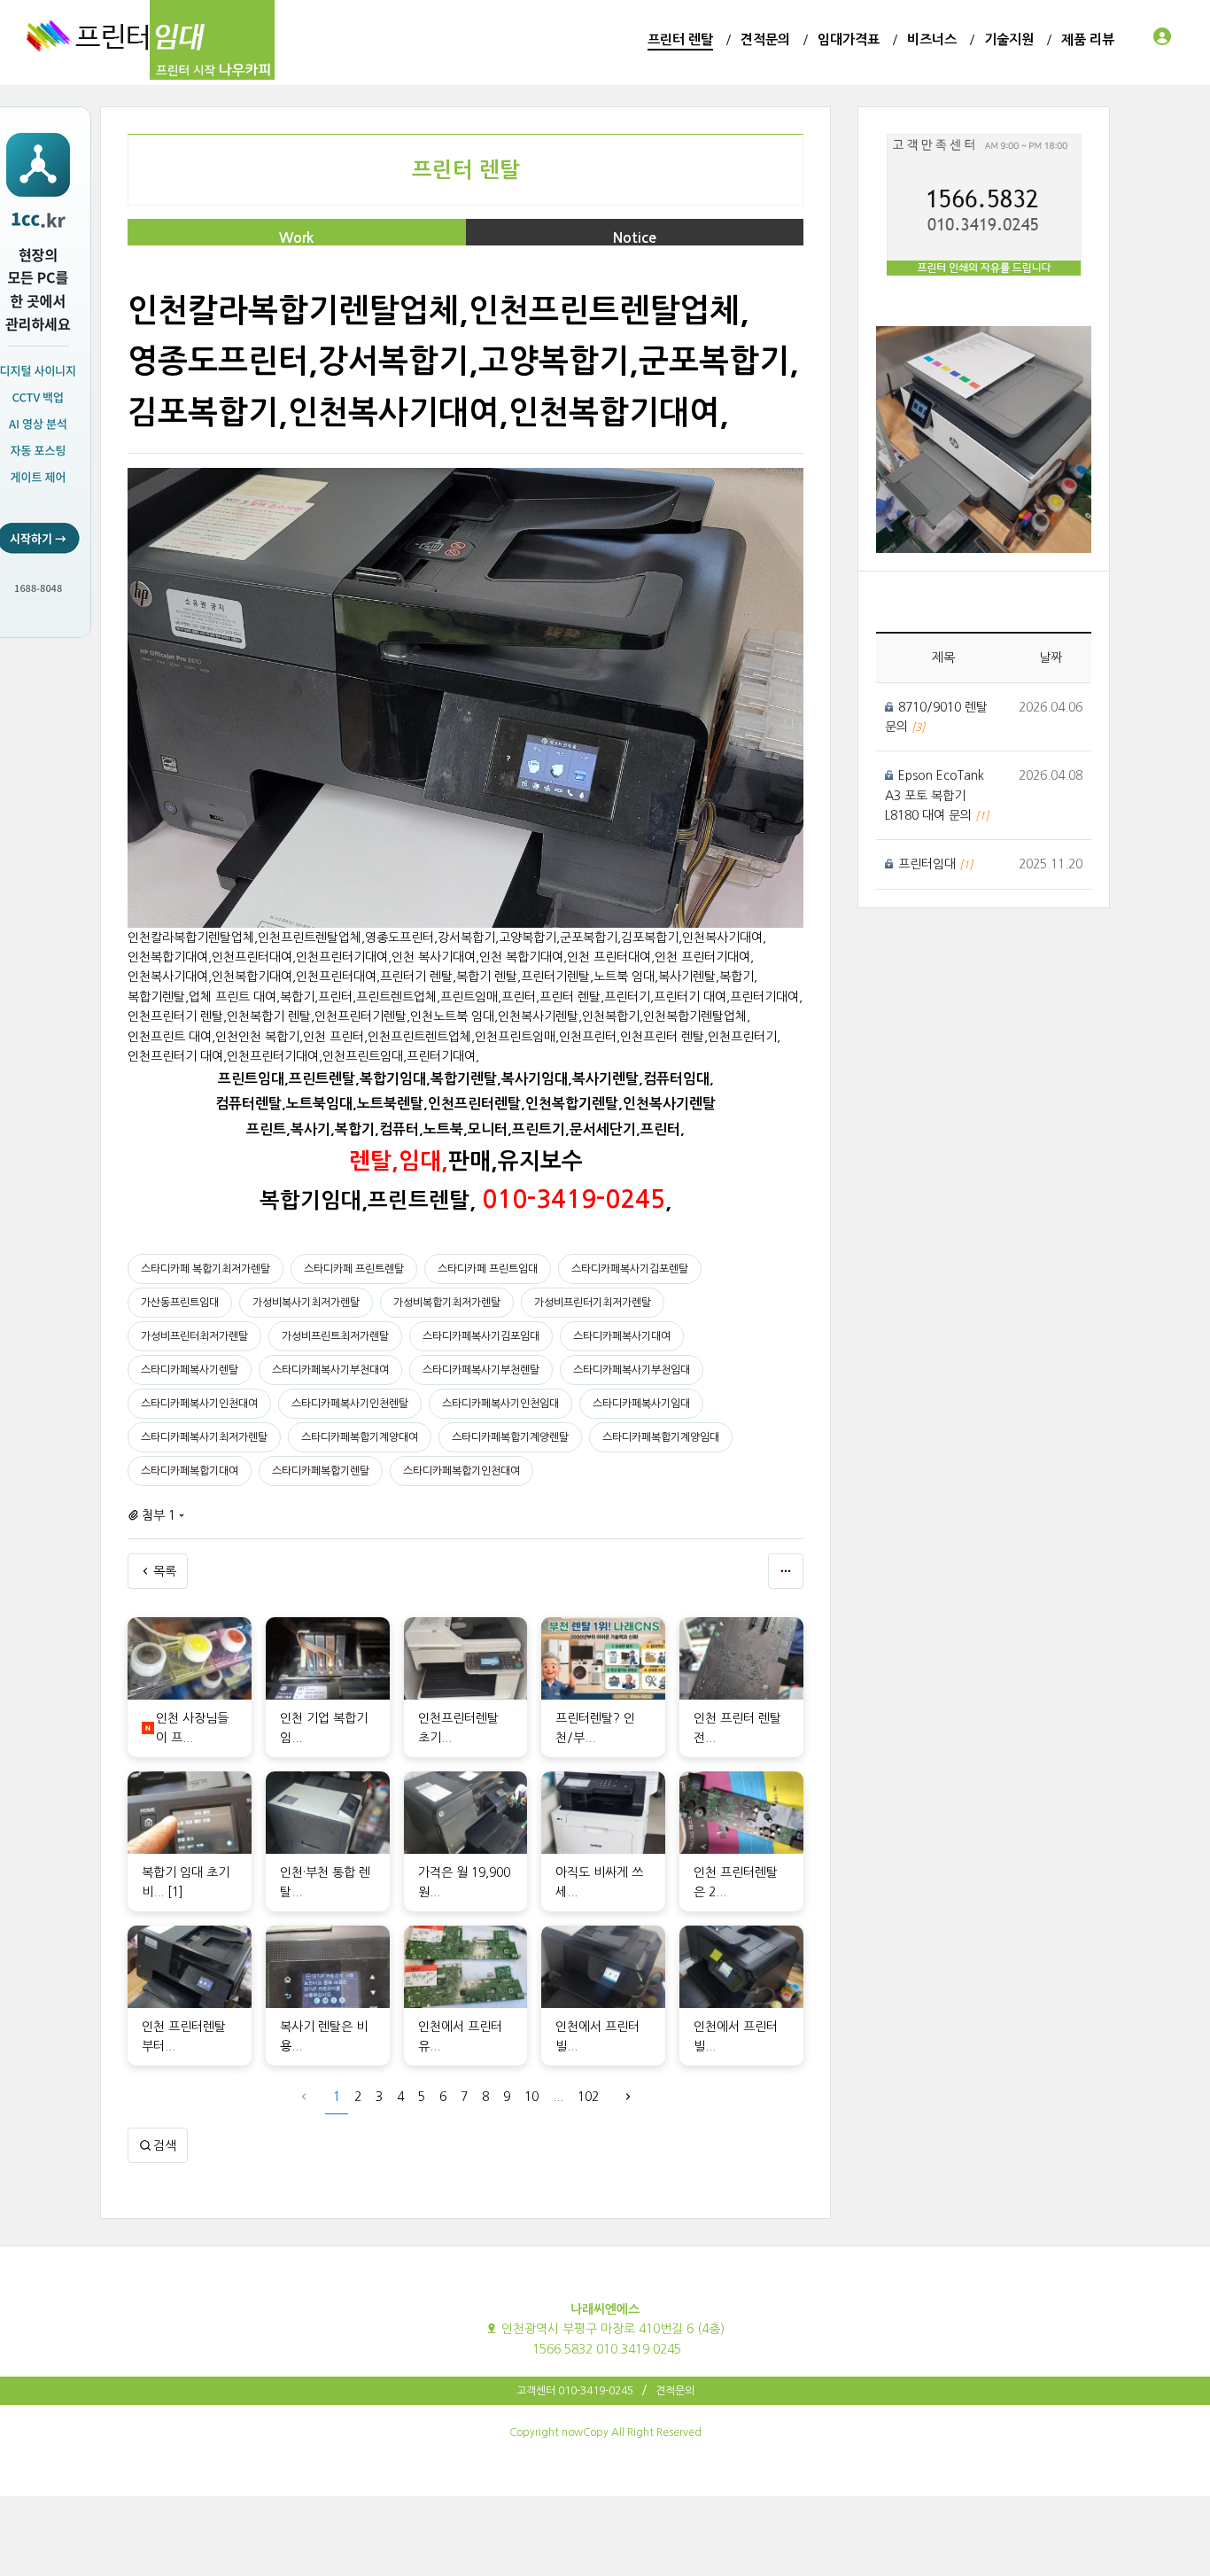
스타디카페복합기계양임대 (661, 1437)
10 (531, 2097)
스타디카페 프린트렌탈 (354, 1269)
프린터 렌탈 (466, 170)
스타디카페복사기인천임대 (500, 1404)
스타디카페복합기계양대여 (360, 1437)
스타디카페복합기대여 (190, 1471)
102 (588, 2097)
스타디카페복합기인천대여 (462, 1471)
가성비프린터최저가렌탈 (194, 1336)
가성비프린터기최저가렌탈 (593, 1303)
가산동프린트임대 (180, 1303)
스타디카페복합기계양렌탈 (510, 1437)
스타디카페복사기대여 (622, 1336)
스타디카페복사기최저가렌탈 (204, 1437)
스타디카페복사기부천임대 (632, 1370)
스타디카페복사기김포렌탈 (630, 1269)
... (558, 2097)
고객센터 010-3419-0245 (575, 2391)
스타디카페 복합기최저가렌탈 (206, 1269)
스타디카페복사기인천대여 (199, 1404)
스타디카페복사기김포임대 (481, 1336)
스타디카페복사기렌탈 (190, 1370)
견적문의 (675, 2391)
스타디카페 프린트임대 (488, 1269)
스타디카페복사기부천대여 (330, 1370)
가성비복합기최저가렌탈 (447, 1303)
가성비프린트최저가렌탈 (335, 1336)
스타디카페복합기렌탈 (321, 1471)
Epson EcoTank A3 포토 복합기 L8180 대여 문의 (935, 795)
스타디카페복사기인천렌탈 (350, 1404)
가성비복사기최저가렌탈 (306, 1303)
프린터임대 (929, 864)
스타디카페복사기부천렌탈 (481, 1370)
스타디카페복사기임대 (641, 1404)
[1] (175, 1892)
